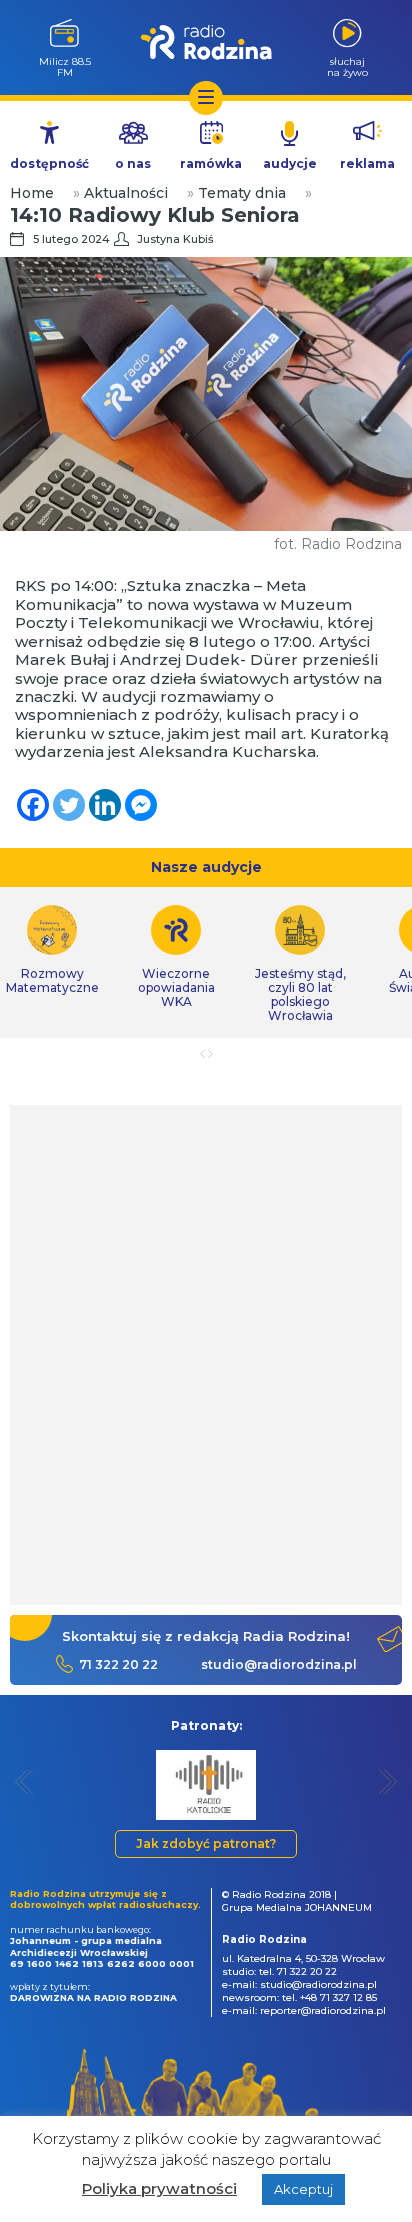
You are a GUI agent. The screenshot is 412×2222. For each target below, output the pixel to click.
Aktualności (126, 193)
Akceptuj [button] (303, 2189)
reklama (367, 163)
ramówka (211, 163)
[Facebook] (33, 805)
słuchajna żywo (347, 66)
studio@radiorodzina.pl (279, 1664)
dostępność (49, 163)
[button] (24, 1781)
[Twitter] (69, 805)
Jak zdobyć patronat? (206, 1843)
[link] (176, 957)
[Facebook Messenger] (141, 805)
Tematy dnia (242, 193)
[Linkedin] (105, 805)
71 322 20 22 (118, 1664)
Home (32, 193)
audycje (290, 163)
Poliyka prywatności (159, 2188)
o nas (133, 163)
